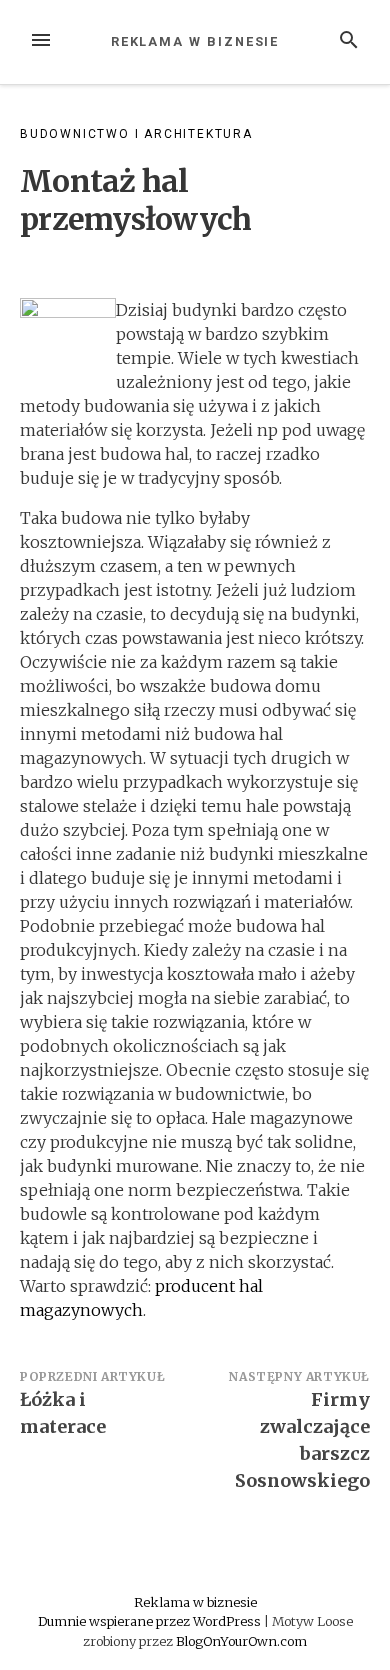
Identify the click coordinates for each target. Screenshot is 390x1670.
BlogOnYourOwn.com (241, 1641)
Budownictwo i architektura (136, 134)
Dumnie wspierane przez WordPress (151, 1621)
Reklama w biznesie (195, 41)
